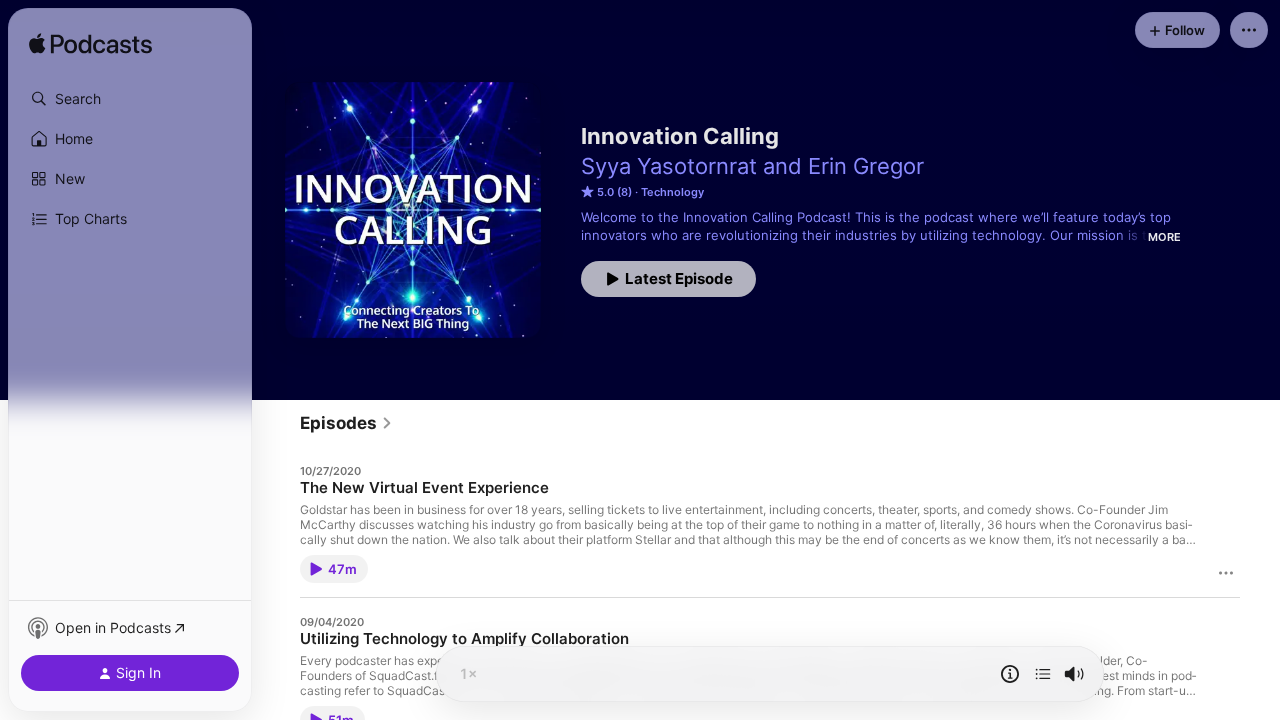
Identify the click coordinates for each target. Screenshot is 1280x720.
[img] (90, 45)
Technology (672, 192)
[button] (130, 99)
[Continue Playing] (1043, 674)
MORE (1164, 237)
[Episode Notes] (1010, 674)
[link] (346, 423)
